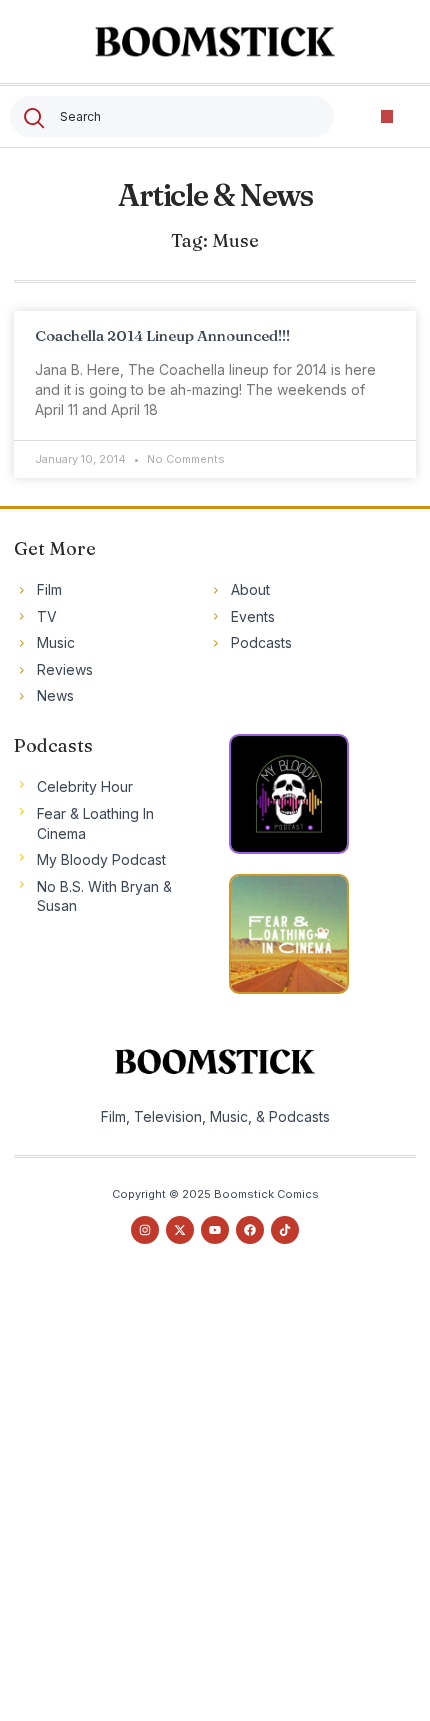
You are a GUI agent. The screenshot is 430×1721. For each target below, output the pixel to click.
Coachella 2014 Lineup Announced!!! (162, 335)
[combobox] (172, 116)
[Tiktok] (285, 1230)
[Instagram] (145, 1230)
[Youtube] (215, 1230)
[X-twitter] (180, 1230)
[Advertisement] (215, 1501)
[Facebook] (250, 1230)
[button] (387, 116)
